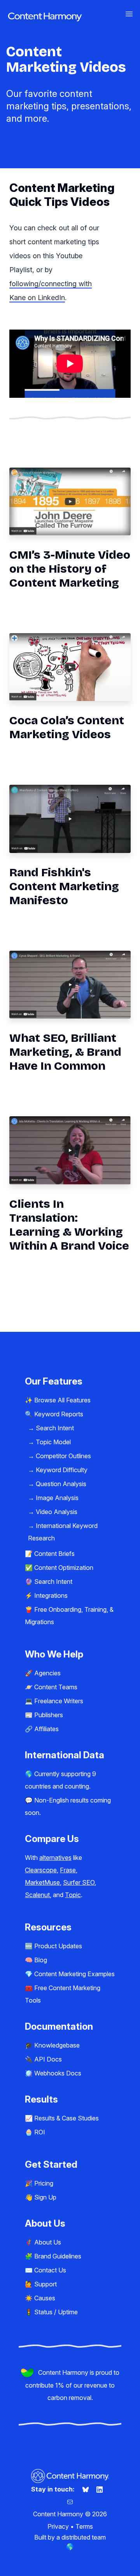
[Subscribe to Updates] (70, 2502)
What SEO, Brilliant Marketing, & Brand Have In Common (65, 1052)
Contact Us (50, 2270)
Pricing (44, 2183)
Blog (41, 1960)
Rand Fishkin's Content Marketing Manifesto (64, 886)
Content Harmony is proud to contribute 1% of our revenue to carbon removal (72, 2385)
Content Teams (56, 1687)
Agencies (47, 1673)
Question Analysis (61, 1484)
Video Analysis (57, 1512)
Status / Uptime (56, 2312)
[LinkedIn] (100, 2489)
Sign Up (45, 2197)
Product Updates (58, 1946)
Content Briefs (54, 1554)
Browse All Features (62, 1400)
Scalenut (37, 1895)
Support (45, 2284)
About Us (48, 2242)
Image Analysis (57, 1498)
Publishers (49, 1715)
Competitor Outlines (63, 1456)
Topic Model (53, 1442)
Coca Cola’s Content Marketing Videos (67, 727)
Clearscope (41, 1870)
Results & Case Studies (66, 2118)
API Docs (48, 2059)
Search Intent (55, 1428)
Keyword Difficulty (62, 1470)
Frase (68, 1870)
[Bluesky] (86, 2489)
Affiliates (46, 1729)
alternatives (55, 1858)
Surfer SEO (79, 1882)
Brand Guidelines (58, 2256)
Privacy (58, 2526)
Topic (73, 1895)
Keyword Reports (59, 1414)
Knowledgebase (57, 2045)
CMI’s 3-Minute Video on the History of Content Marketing (70, 569)
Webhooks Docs (58, 2073)
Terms (84, 2526)
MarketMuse (42, 1882)
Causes (45, 2298)
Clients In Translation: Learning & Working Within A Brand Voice (69, 1225)
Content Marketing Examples (74, 1974)
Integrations (51, 1595)
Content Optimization (64, 1568)
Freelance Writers (59, 1701)
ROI (40, 2132)
